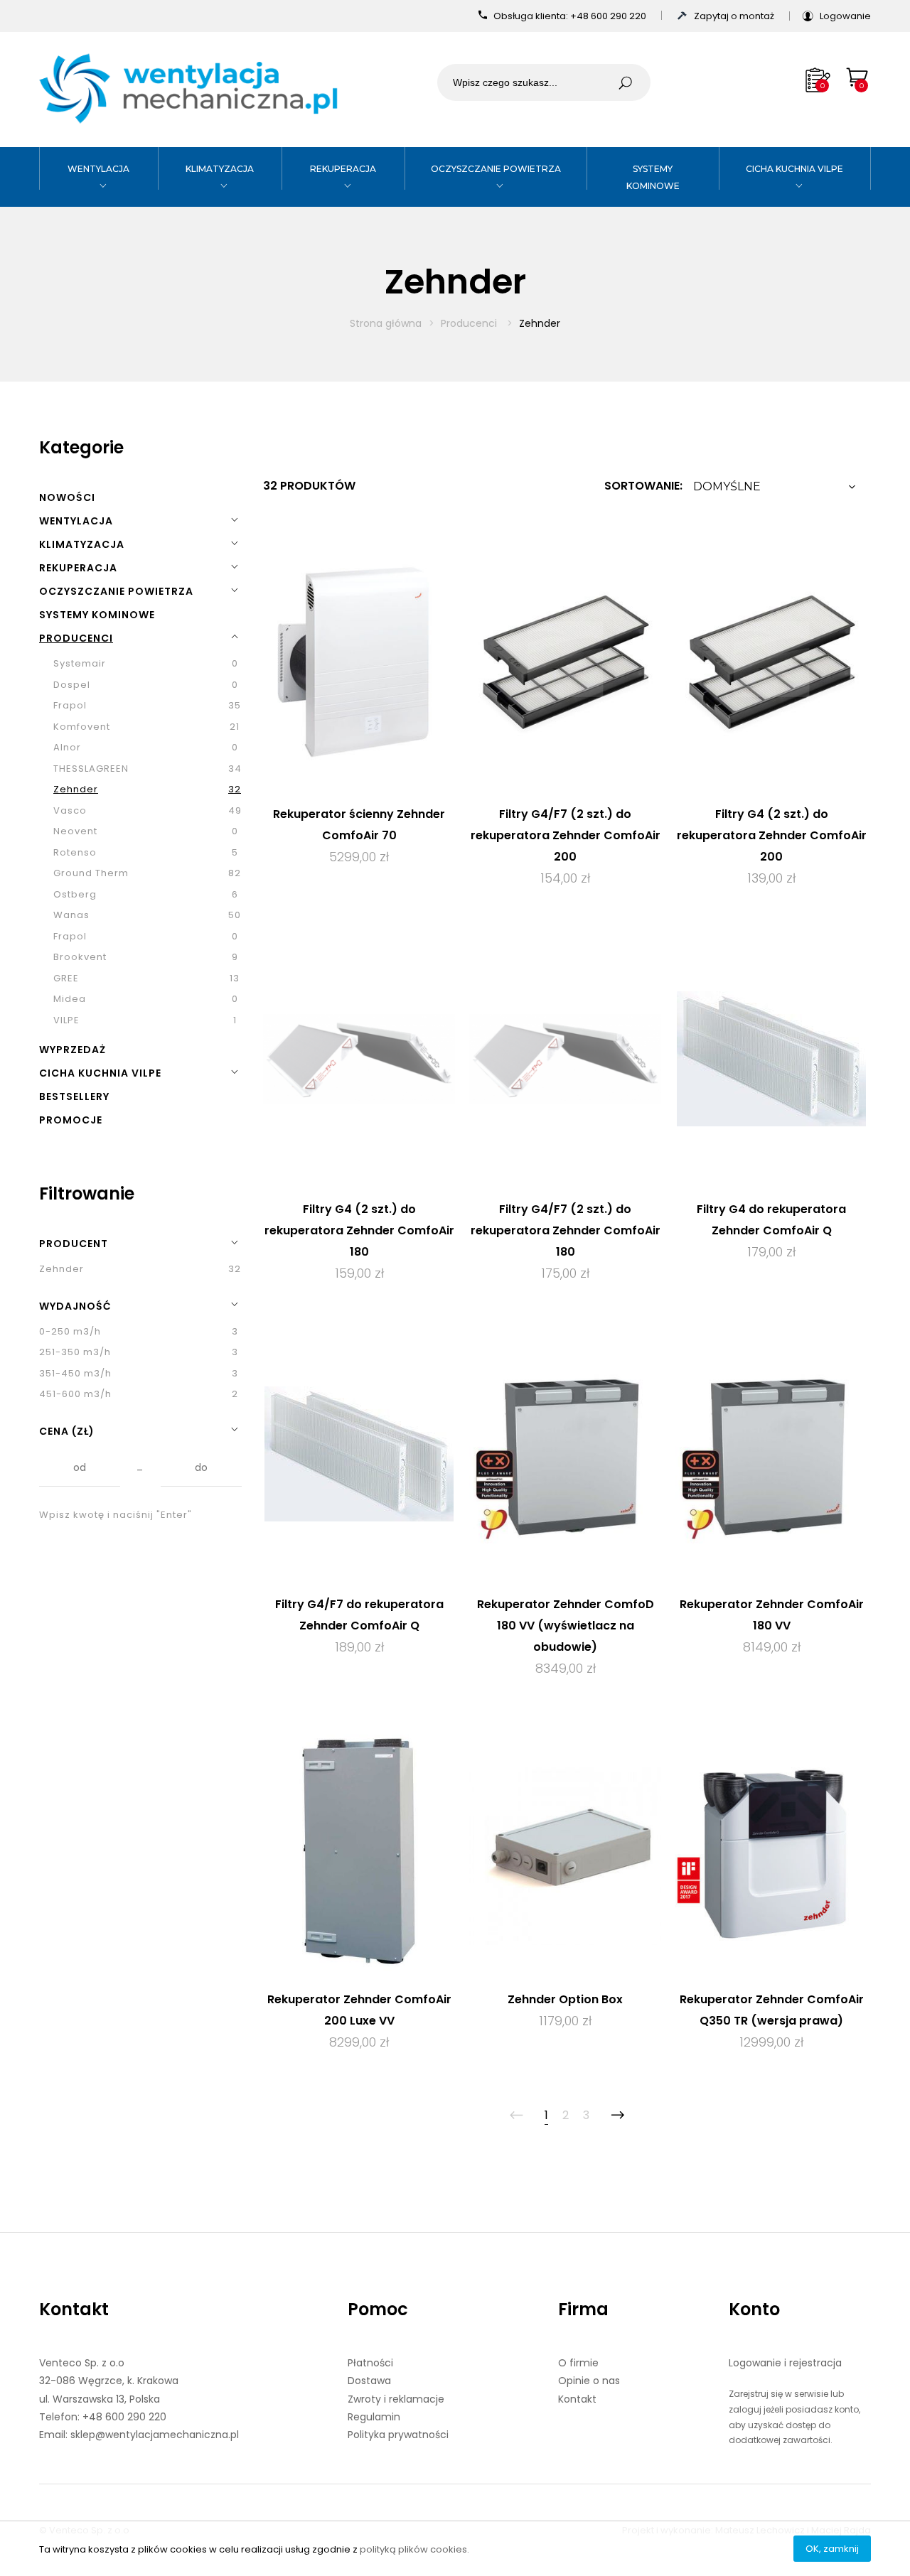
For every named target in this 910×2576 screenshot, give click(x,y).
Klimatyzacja (220, 169)
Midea (70, 999)
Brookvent (80, 957)
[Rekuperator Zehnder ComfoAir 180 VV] (771, 1454)
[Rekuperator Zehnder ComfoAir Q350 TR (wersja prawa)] (771, 1849)
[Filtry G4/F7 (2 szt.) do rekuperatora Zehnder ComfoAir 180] (565, 1058)
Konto (754, 2309)
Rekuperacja (343, 169)
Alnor (67, 747)
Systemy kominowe (97, 615)
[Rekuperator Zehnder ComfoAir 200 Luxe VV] (359, 1849)
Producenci (470, 323)
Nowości (67, 497)
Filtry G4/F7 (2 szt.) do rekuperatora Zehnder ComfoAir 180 (566, 1230)
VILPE (66, 1020)
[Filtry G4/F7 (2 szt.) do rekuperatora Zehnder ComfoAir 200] (565, 663)
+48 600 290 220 (609, 16)
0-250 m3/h (70, 1331)
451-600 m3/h (75, 1394)
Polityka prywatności (398, 2435)
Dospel (72, 685)
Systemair (80, 663)
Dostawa (369, 2381)
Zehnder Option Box (565, 1999)
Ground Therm (91, 873)
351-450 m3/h (75, 1373)
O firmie (578, 2363)
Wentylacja (98, 169)
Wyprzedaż (73, 1050)
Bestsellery (74, 1096)
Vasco (70, 810)
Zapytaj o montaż (735, 16)
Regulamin (374, 2417)
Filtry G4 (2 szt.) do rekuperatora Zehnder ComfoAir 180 (359, 1230)
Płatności (370, 2363)
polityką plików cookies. (414, 2549)
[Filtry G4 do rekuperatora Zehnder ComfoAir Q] (771, 1058)
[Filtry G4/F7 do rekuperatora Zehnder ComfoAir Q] (359, 1454)
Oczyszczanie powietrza (496, 169)
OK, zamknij (832, 2549)
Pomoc (378, 2309)
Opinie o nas (589, 2381)
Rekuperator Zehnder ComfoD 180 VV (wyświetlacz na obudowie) (566, 1626)
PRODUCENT (74, 1244)
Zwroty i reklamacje (396, 2399)
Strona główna (386, 323)
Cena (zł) (67, 1431)
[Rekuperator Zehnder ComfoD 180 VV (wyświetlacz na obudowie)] (565, 1454)
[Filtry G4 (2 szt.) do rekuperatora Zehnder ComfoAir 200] (771, 663)
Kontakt (74, 2309)
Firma (583, 2309)
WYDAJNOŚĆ (75, 1306)
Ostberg (75, 894)
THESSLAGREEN (91, 769)
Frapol (70, 705)
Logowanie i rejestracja (785, 2363)
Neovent (75, 831)
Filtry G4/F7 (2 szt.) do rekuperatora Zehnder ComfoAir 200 (566, 835)
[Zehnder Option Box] (565, 1849)
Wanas (71, 915)
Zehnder (76, 789)
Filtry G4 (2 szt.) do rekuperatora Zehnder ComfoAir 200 (772, 835)
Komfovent (82, 727)
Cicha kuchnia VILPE (794, 169)
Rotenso (75, 852)
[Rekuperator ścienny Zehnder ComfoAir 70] (359, 663)
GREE (66, 978)
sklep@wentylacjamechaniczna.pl (155, 2435)
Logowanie (845, 16)
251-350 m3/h (75, 1352)
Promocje (71, 1120)
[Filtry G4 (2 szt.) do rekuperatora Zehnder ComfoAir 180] (359, 1058)
